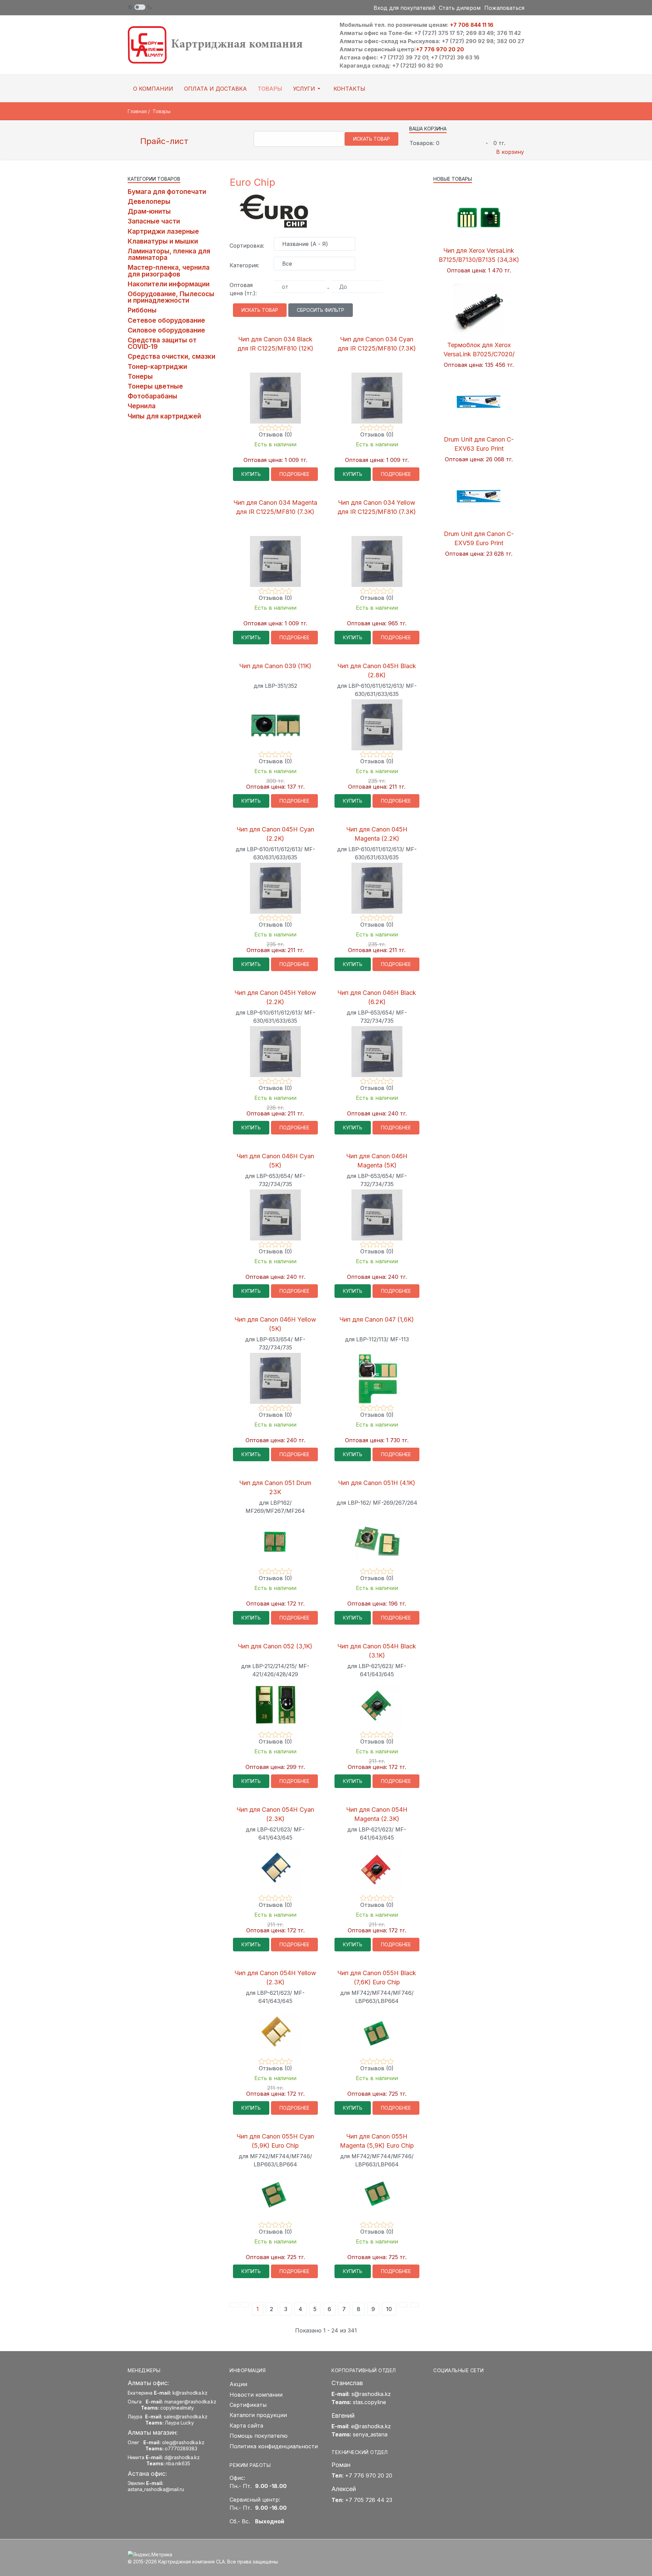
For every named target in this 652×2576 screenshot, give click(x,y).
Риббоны (142, 310)
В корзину (510, 152)
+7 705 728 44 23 (369, 2500)
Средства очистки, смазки (171, 356)
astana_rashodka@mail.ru (156, 2489)
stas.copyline (369, 2402)
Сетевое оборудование (166, 320)
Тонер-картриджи (157, 366)
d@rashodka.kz (182, 2457)
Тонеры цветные (155, 386)
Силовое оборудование (166, 330)
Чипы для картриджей (164, 416)
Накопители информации (169, 284)
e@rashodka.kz (371, 2426)
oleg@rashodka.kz (183, 2442)
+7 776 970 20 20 (440, 49)
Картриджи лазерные (163, 231)
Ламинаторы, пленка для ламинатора (169, 254)
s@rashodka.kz (371, 2394)
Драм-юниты (149, 211)
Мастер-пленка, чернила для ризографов (169, 271)
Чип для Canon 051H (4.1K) (377, 1483)
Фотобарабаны (152, 396)
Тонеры (140, 376)
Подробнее (294, 474)
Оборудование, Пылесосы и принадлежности (171, 297)
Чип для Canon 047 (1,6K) (377, 1319)
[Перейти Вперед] (403, 2305)
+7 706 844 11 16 (472, 25)
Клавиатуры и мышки (163, 241)
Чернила (142, 406)
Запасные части (154, 221)
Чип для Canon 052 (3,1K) (275, 1646)
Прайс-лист (163, 141)
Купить (251, 474)
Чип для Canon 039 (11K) (275, 666)
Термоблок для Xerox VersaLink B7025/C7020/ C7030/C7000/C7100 (479, 354)
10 (389, 2309)
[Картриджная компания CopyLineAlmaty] (224, 44)
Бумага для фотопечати (167, 192)
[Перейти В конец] (414, 2305)
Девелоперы (149, 201)
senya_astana (370, 2434)
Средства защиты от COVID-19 (162, 343)
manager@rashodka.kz (190, 2402)
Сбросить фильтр (321, 310)
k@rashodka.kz (190, 2393)
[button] (308, 89)
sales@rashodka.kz (186, 2417)
